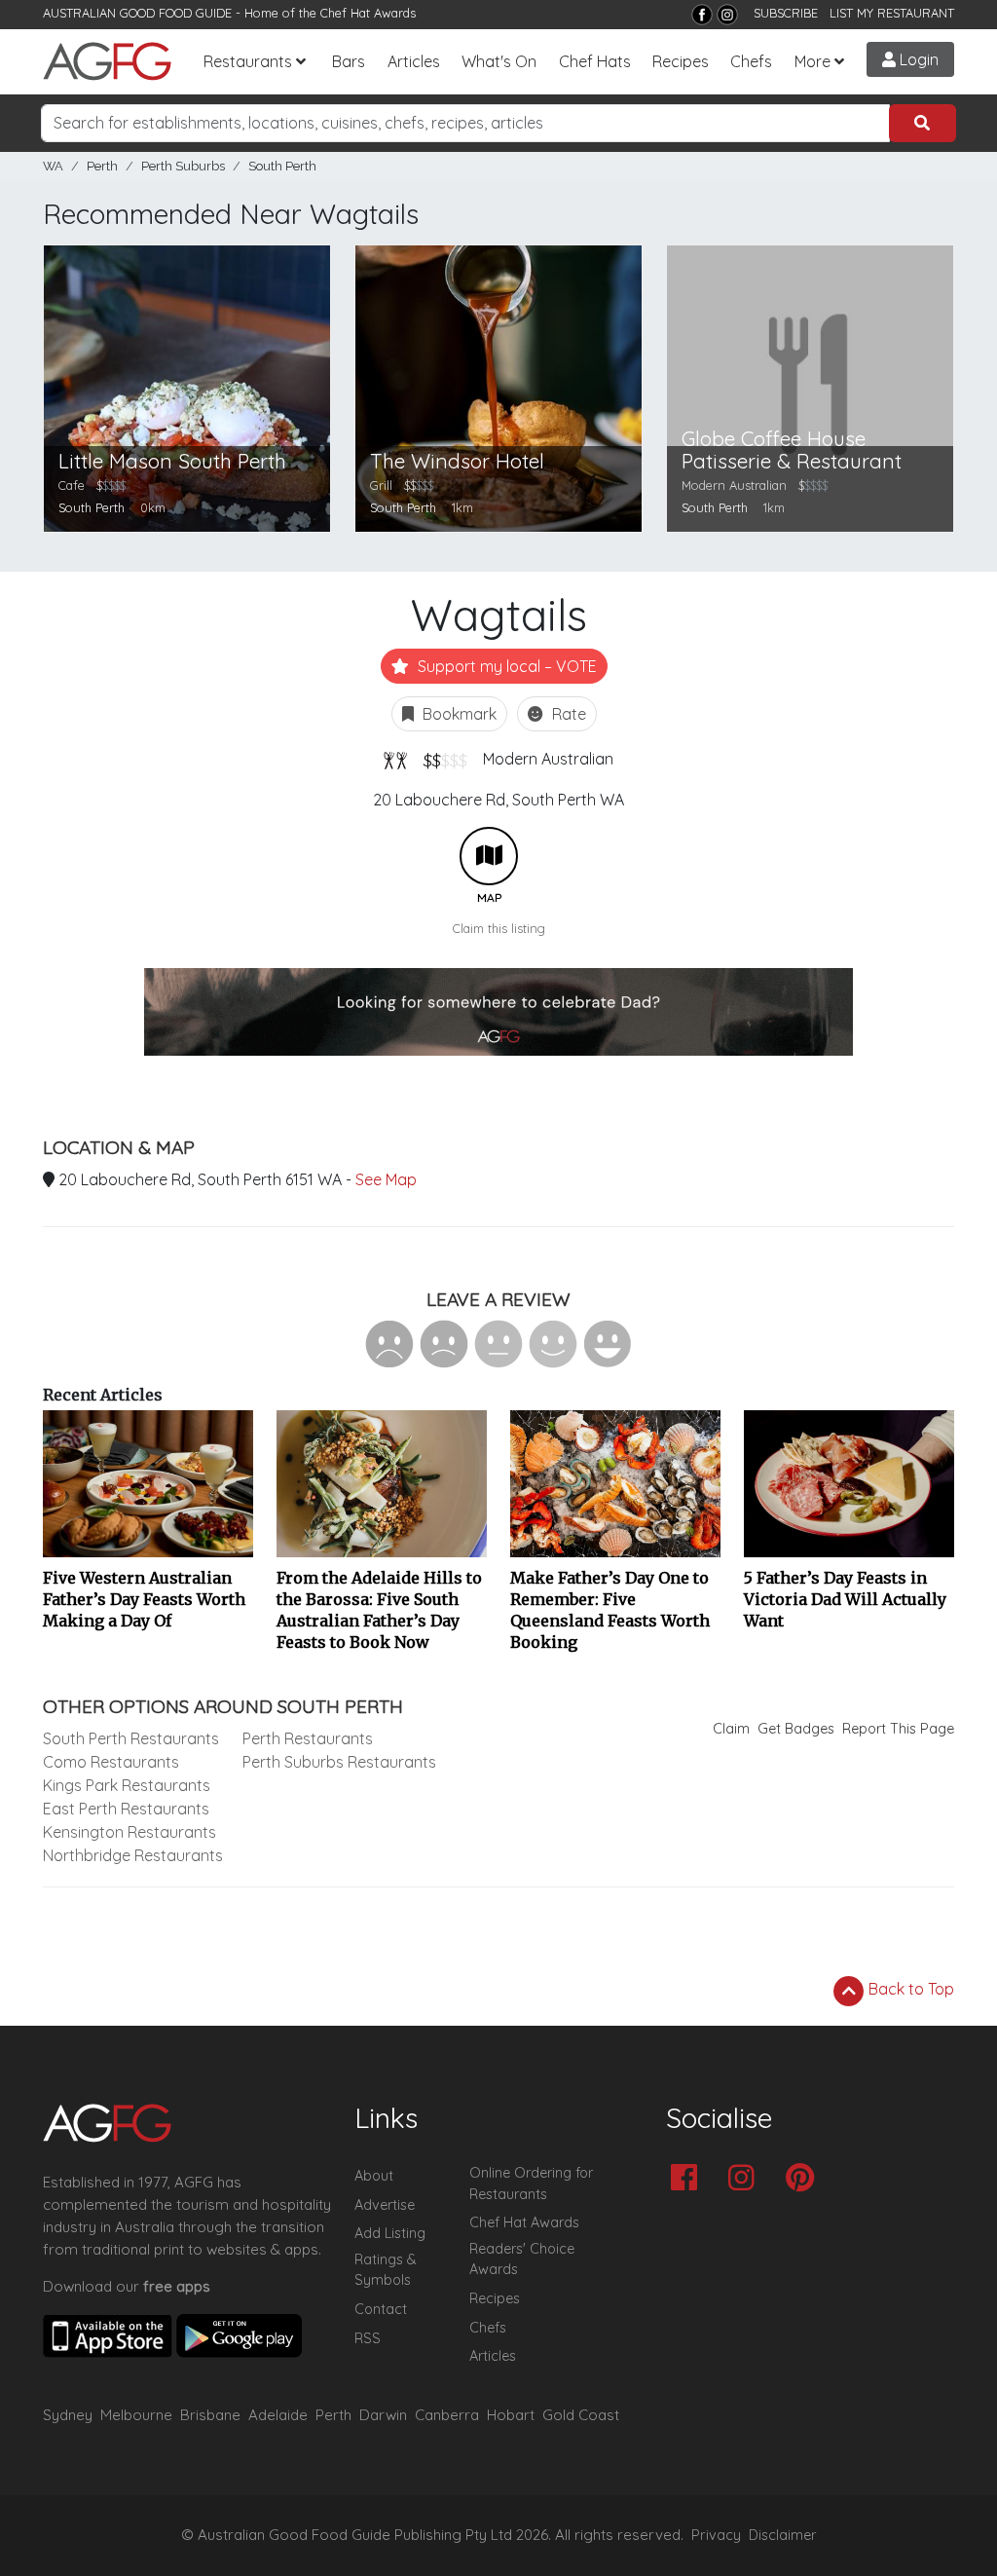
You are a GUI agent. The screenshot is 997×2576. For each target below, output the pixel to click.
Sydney (68, 2415)
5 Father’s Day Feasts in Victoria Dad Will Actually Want (845, 1599)
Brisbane (210, 2415)
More (812, 61)
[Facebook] (702, 15)
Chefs (751, 61)
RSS (368, 2338)
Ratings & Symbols (386, 2270)
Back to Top (909, 1989)
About (374, 2176)
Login (917, 59)
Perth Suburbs (183, 166)
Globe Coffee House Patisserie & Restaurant (792, 450)
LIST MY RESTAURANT (892, 13)
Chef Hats (595, 61)
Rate (567, 714)
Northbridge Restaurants (133, 1855)
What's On (499, 61)
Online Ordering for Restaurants (531, 2184)
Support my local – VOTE (505, 666)
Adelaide (278, 2415)
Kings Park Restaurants (127, 1785)
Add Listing (390, 2233)
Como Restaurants (111, 1762)
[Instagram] (727, 15)
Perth (102, 166)
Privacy (716, 2535)
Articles (414, 61)
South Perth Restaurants (131, 1738)
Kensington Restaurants (129, 1832)
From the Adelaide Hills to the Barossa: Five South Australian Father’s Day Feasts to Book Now (379, 1610)
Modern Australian (548, 759)
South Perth (282, 166)
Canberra (447, 2415)
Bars (349, 61)
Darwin (383, 2415)
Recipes (681, 61)
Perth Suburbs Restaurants (339, 1762)
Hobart (511, 2415)
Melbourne (136, 2415)
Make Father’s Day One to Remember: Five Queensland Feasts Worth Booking (610, 1610)
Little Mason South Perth (172, 461)
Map (489, 856)
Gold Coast (581, 2415)
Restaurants (248, 61)
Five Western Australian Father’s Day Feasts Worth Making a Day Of (144, 1599)
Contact (381, 2309)
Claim (731, 1729)
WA (53, 166)
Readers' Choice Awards (522, 2259)
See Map (386, 1179)
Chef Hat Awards (368, 13)
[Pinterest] (805, 2179)
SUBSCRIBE (786, 13)
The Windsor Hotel (457, 461)
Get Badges (796, 1729)
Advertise (385, 2205)
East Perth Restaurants (126, 1809)
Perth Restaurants (308, 1738)
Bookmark (458, 714)
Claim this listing (499, 928)
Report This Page (898, 1729)
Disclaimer (783, 2535)
